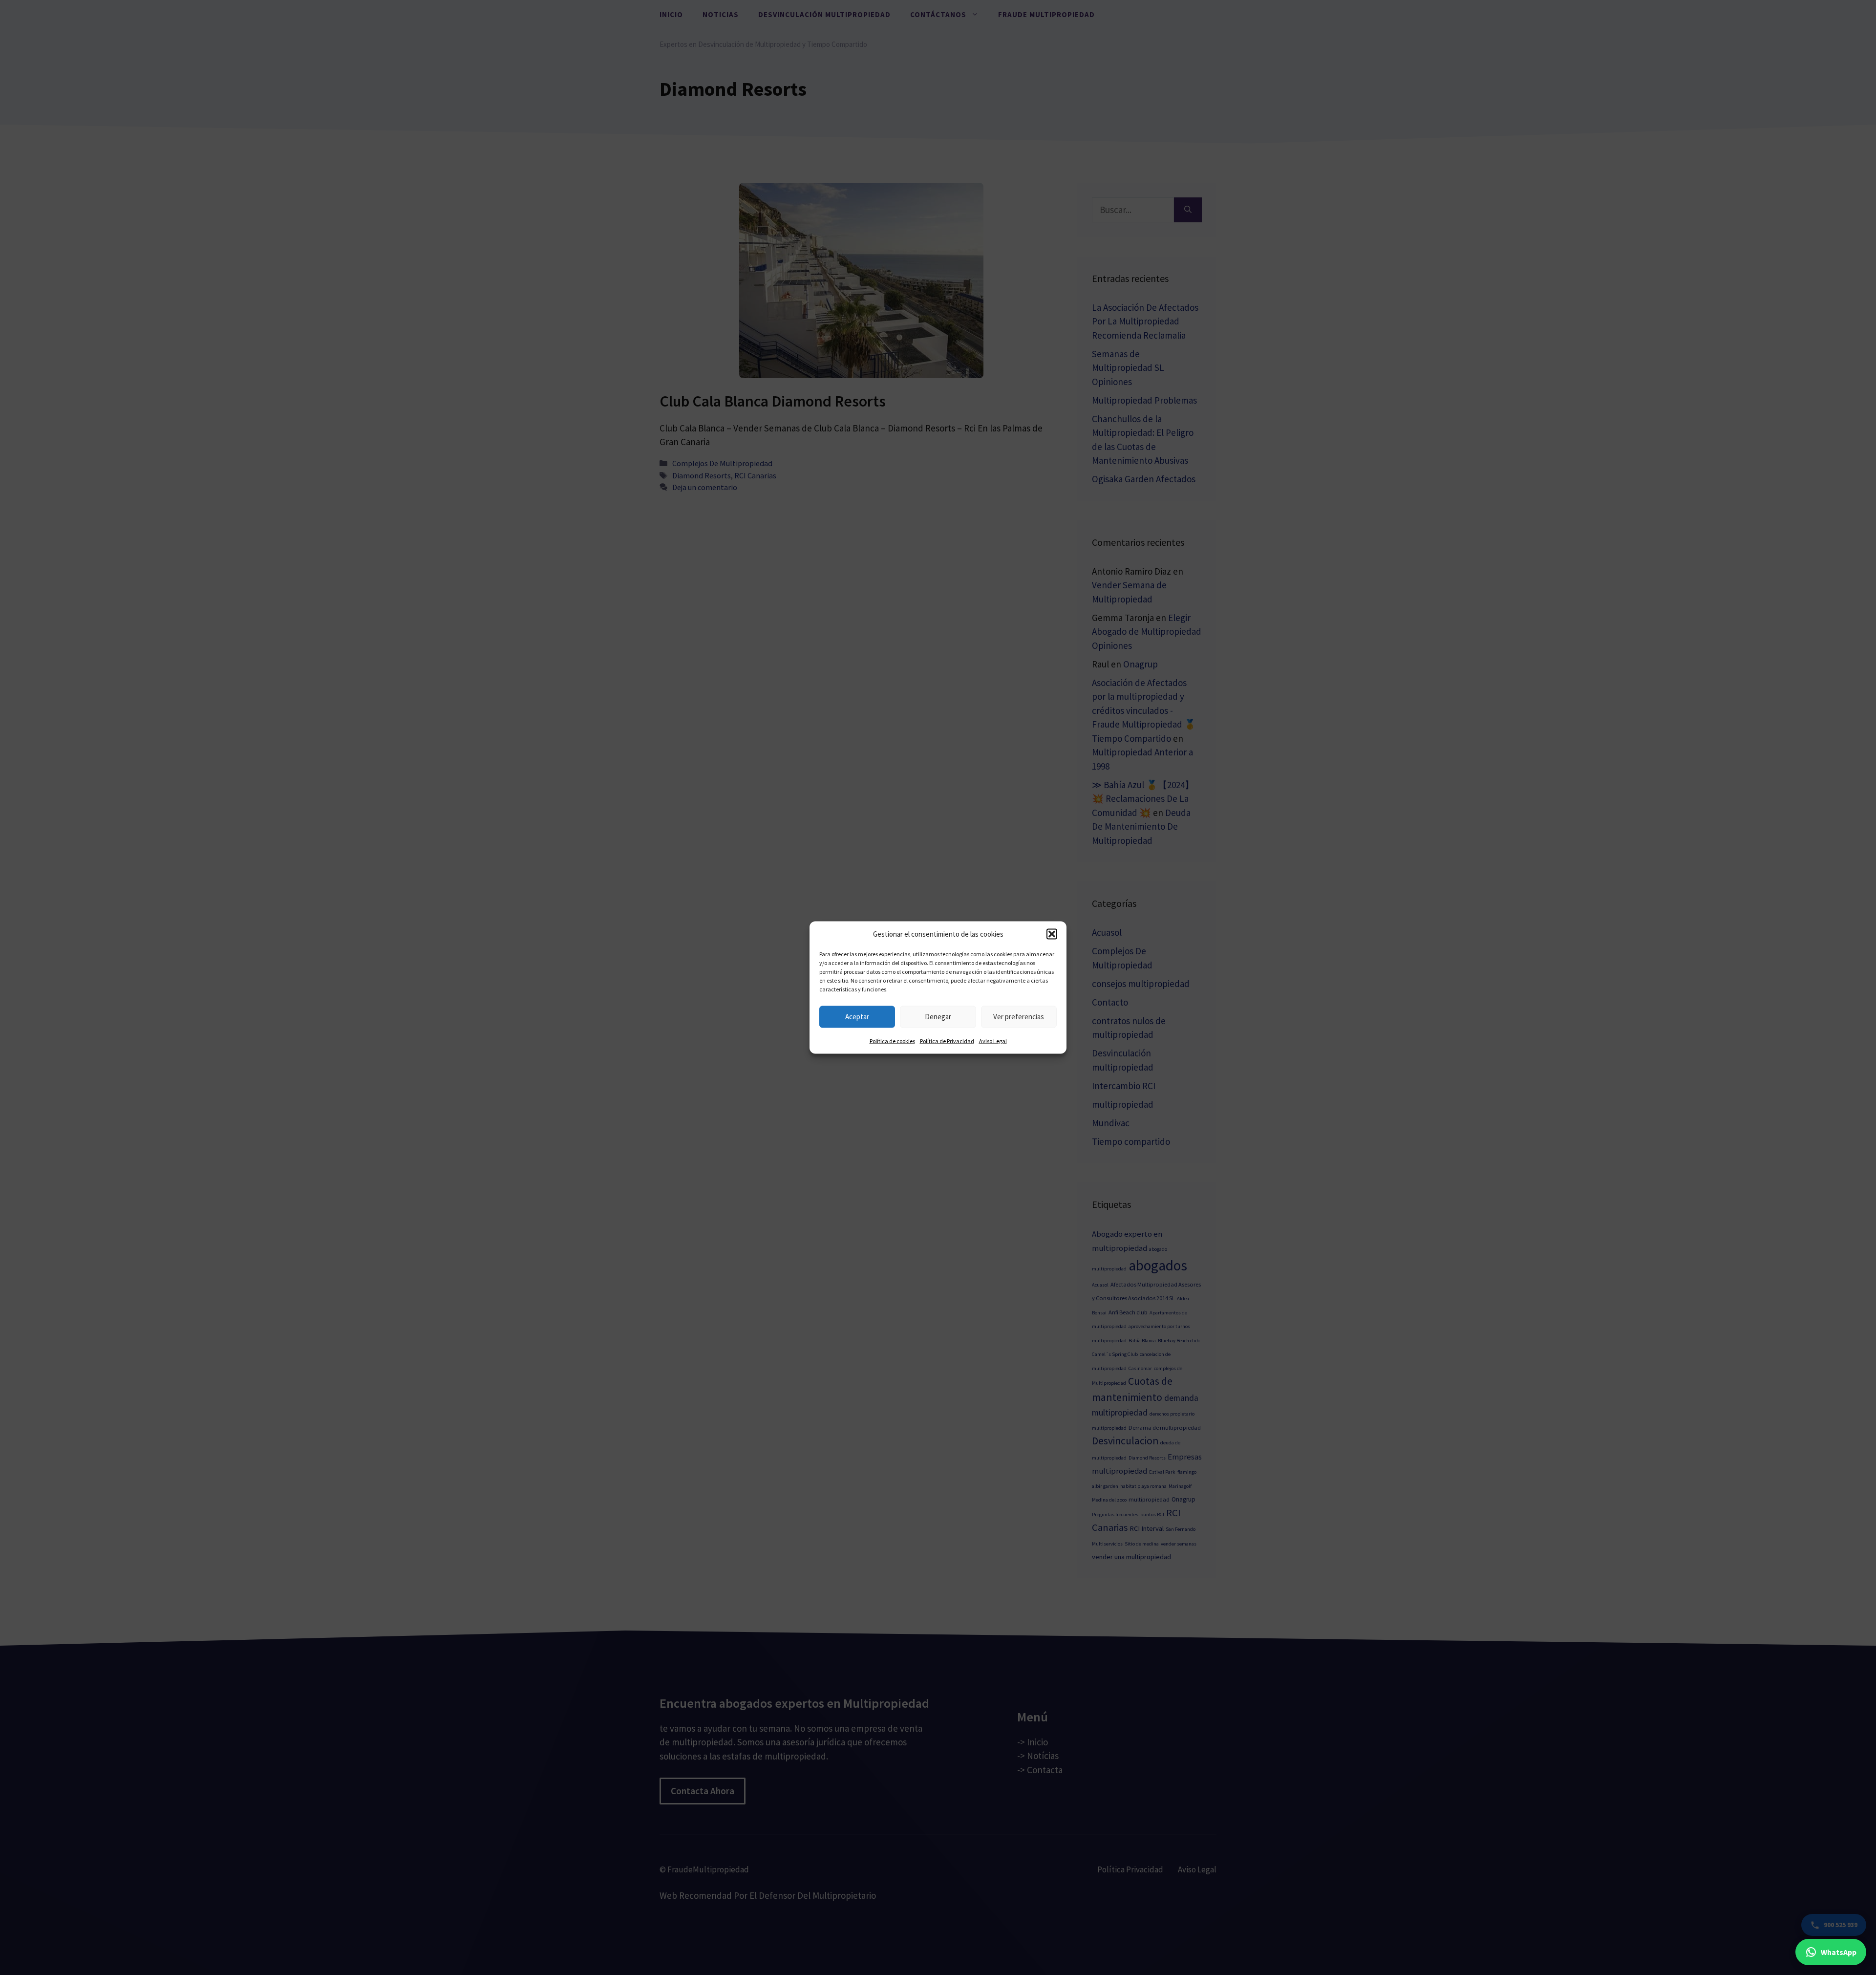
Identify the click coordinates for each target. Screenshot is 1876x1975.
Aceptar (857, 1017)
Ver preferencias (1019, 1017)
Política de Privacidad (947, 1041)
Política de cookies (892, 1041)
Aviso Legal (993, 1041)
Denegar (938, 1017)
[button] (1052, 934)
